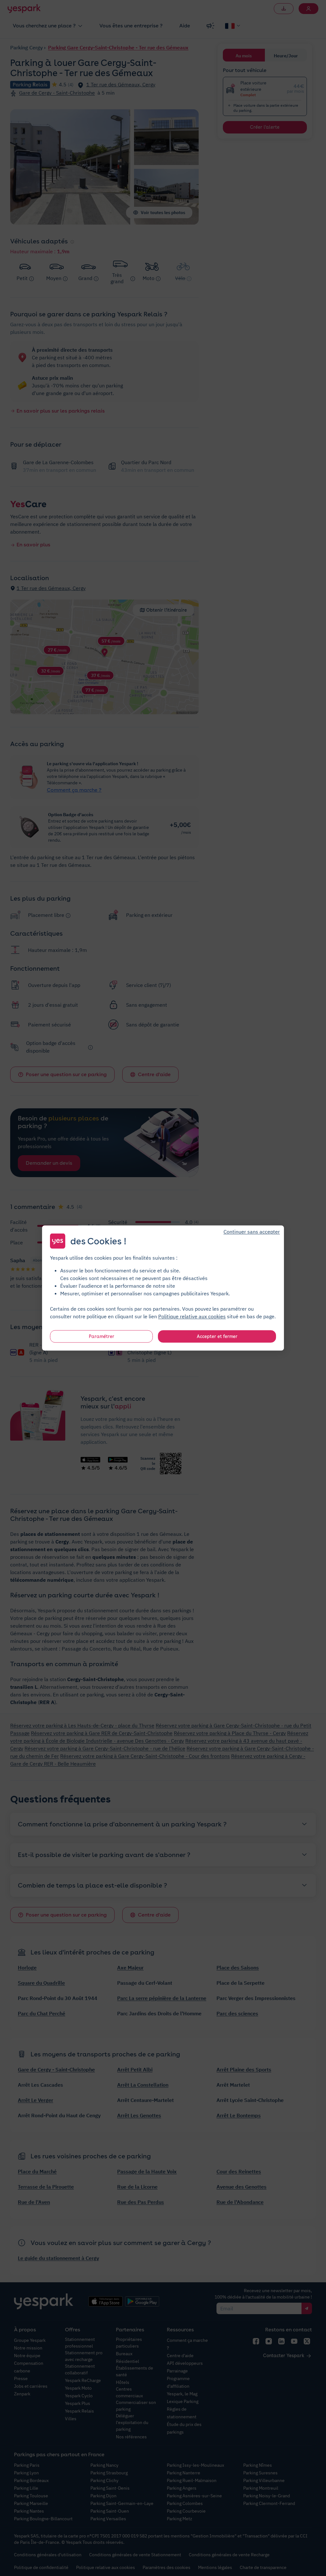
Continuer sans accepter (252, 1232)
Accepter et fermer (217, 1336)
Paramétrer (102, 1336)
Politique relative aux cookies (192, 1316)
